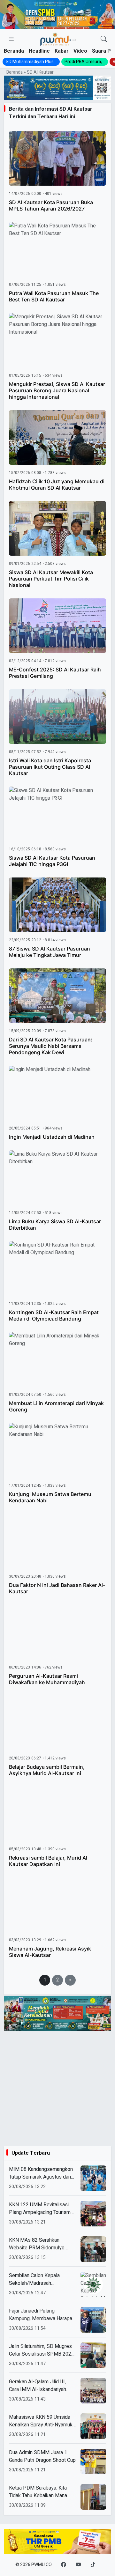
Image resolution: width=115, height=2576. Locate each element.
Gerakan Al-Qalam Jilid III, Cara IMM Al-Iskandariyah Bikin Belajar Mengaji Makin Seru (39, 2386)
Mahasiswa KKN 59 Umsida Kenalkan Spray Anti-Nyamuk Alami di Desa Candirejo (41, 2421)
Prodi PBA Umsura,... (85, 62)
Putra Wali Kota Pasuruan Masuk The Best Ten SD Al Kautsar (54, 296)
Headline (39, 51)
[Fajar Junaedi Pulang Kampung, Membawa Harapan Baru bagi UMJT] (93, 2320)
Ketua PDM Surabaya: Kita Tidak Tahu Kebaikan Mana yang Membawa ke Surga (38, 2492)
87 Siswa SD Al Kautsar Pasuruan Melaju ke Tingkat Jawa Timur (50, 952)
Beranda (14, 51)
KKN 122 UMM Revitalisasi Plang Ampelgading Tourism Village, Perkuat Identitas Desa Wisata (40, 2209)
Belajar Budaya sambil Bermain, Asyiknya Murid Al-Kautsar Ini (47, 1770)
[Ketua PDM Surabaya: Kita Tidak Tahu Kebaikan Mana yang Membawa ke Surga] (93, 2497)
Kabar (62, 51)
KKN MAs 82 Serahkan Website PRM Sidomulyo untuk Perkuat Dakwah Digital (41, 2244)
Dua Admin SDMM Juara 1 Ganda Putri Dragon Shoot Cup (42, 2456)
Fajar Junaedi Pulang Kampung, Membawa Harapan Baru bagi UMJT (42, 2315)
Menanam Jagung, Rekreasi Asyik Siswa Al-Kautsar (50, 1952)
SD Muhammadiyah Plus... (31, 62)
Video (80, 51)
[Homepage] (58, 39)
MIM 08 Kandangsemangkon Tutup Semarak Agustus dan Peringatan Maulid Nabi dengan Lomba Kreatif (41, 2173)
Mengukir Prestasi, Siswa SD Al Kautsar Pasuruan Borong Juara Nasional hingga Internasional (57, 390)
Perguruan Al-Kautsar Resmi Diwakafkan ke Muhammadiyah (47, 1679)
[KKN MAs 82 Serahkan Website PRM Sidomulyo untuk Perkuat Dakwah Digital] (93, 2249)
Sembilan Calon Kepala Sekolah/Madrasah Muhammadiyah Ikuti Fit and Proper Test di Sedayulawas (40, 2279)
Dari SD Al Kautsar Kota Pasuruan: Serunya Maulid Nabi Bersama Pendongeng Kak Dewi (51, 1046)
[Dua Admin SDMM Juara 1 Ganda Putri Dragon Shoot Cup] (93, 2461)
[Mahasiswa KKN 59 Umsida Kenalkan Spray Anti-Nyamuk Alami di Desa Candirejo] (93, 2426)
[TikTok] (93, 2565)
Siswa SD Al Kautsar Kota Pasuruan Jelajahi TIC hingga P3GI (52, 861)
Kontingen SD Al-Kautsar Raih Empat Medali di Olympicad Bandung (54, 1315)
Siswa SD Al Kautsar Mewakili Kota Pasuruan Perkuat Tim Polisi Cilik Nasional (51, 579)
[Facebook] (64, 2565)
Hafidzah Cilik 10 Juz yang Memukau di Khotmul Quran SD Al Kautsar (57, 485)
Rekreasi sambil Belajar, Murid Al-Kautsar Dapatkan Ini (49, 1861)
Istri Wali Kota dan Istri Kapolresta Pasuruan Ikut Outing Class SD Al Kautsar (50, 767)
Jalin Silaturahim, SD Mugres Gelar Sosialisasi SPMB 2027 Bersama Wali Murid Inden (42, 2350)
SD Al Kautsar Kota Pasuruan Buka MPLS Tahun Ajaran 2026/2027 (51, 205)
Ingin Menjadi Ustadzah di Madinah (52, 1137)
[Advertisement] (57, 2089)
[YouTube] (78, 2565)
